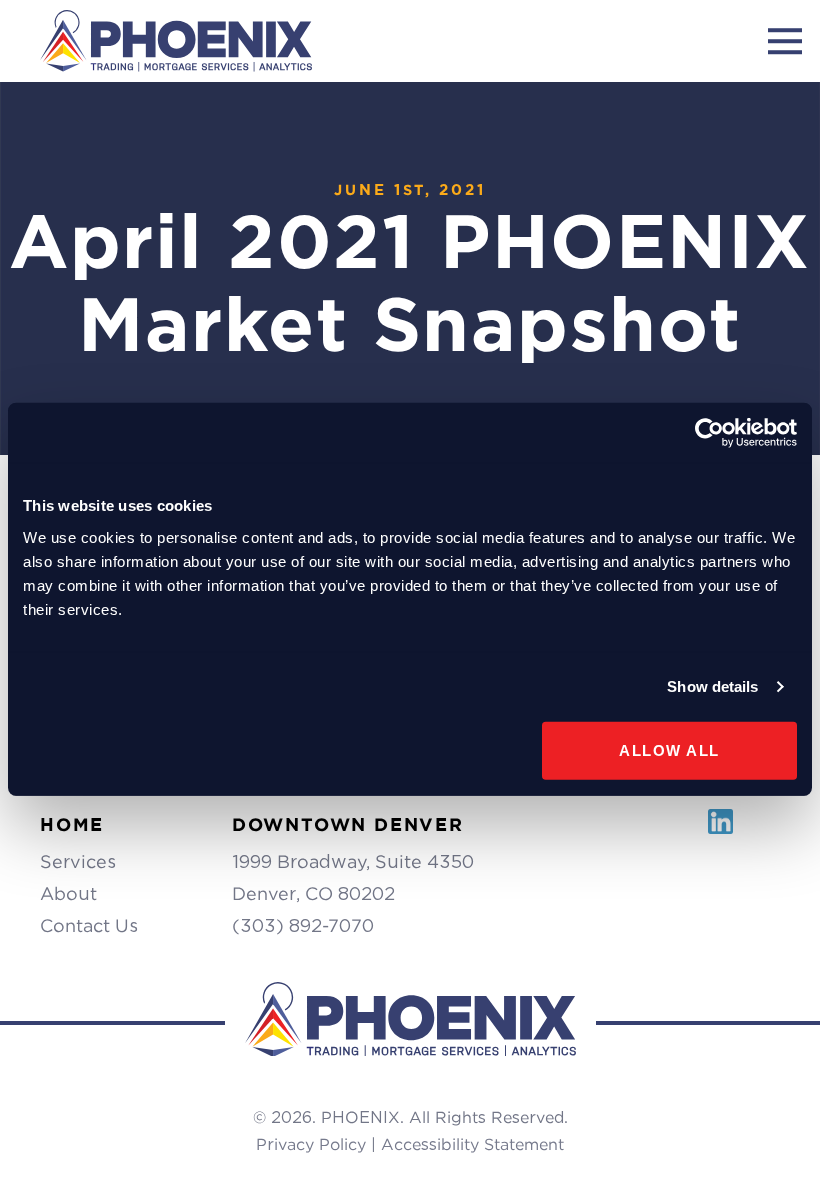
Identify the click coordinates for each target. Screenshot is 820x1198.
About (68, 893)
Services (78, 861)
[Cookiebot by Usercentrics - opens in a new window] (709, 433)
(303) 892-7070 (303, 925)
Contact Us (89, 925)
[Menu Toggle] (785, 41)
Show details (712, 686)
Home (72, 824)
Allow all (669, 749)
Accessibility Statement (472, 1144)
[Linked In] (720, 832)
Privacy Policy (311, 1144)
